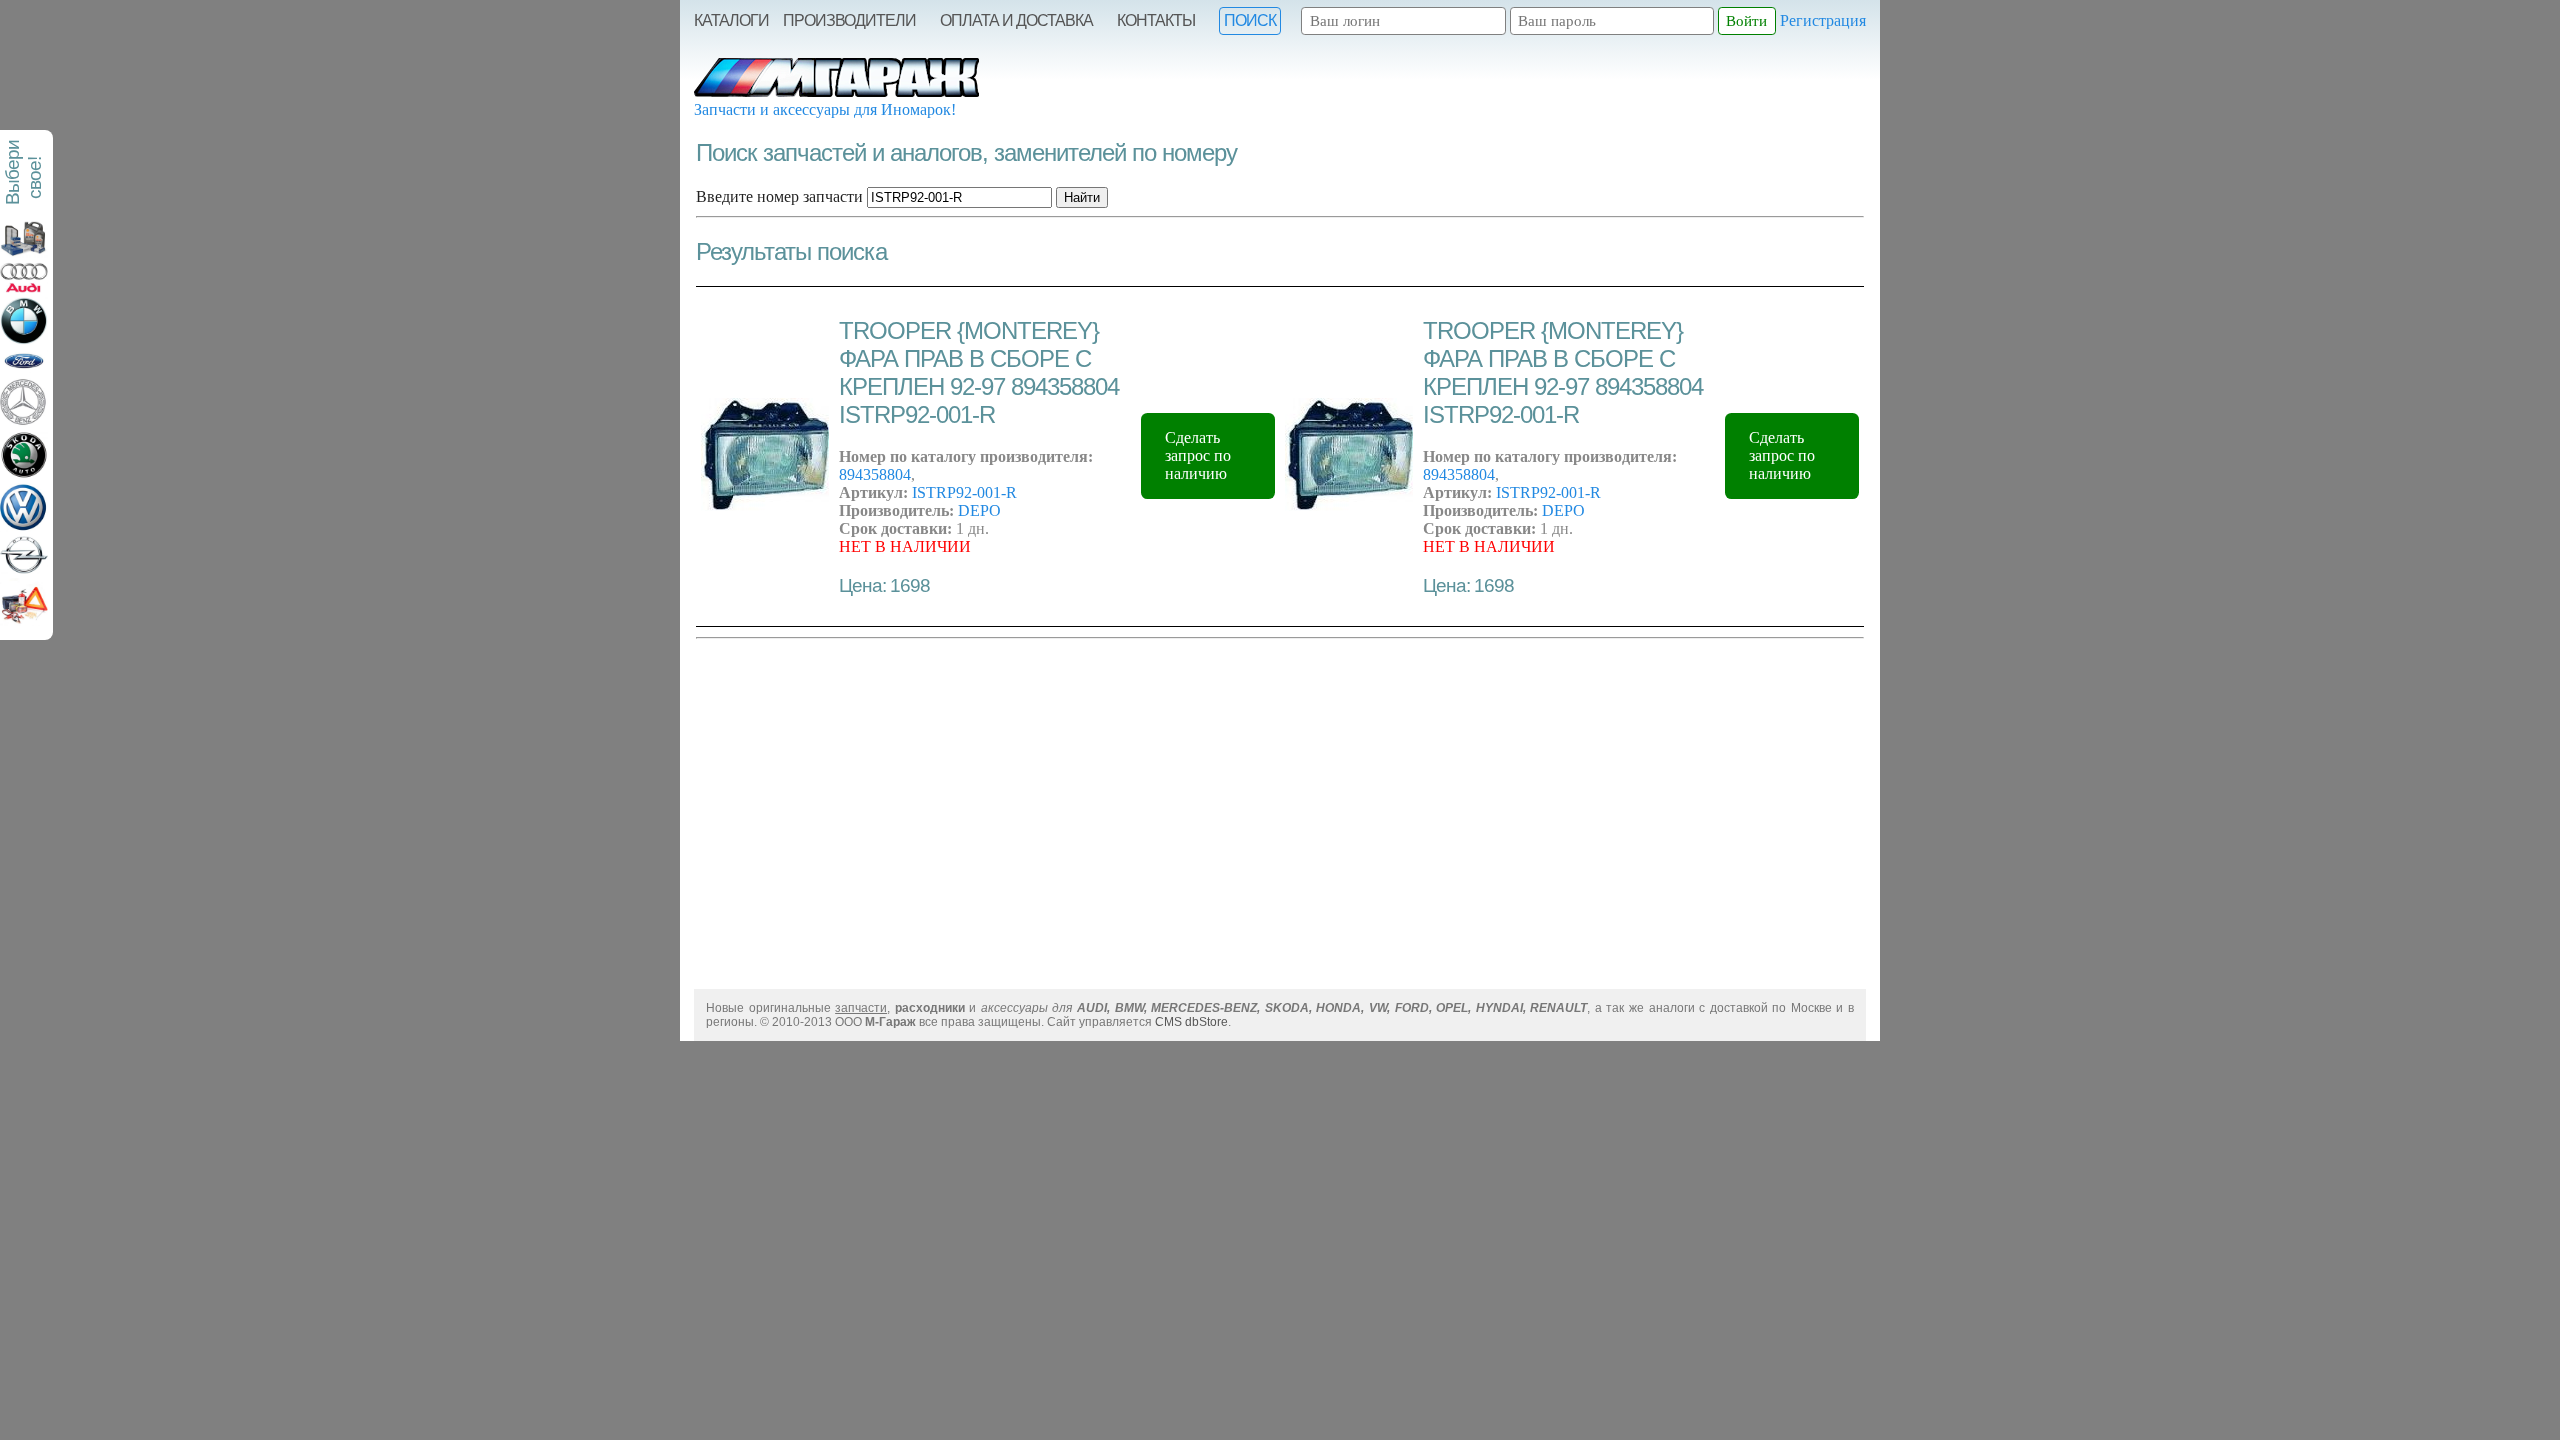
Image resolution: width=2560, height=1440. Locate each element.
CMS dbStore (1191, 1022)
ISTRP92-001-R (964, 492)
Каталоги (731, 20)
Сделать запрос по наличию (1198, 455)
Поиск (1250, 20)
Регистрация (1823, 20)
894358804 (875, 474)
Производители (849, 20)
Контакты (1156, 20)
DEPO (979, 510)
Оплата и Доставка (1016, 20)
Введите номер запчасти (779, 196)
